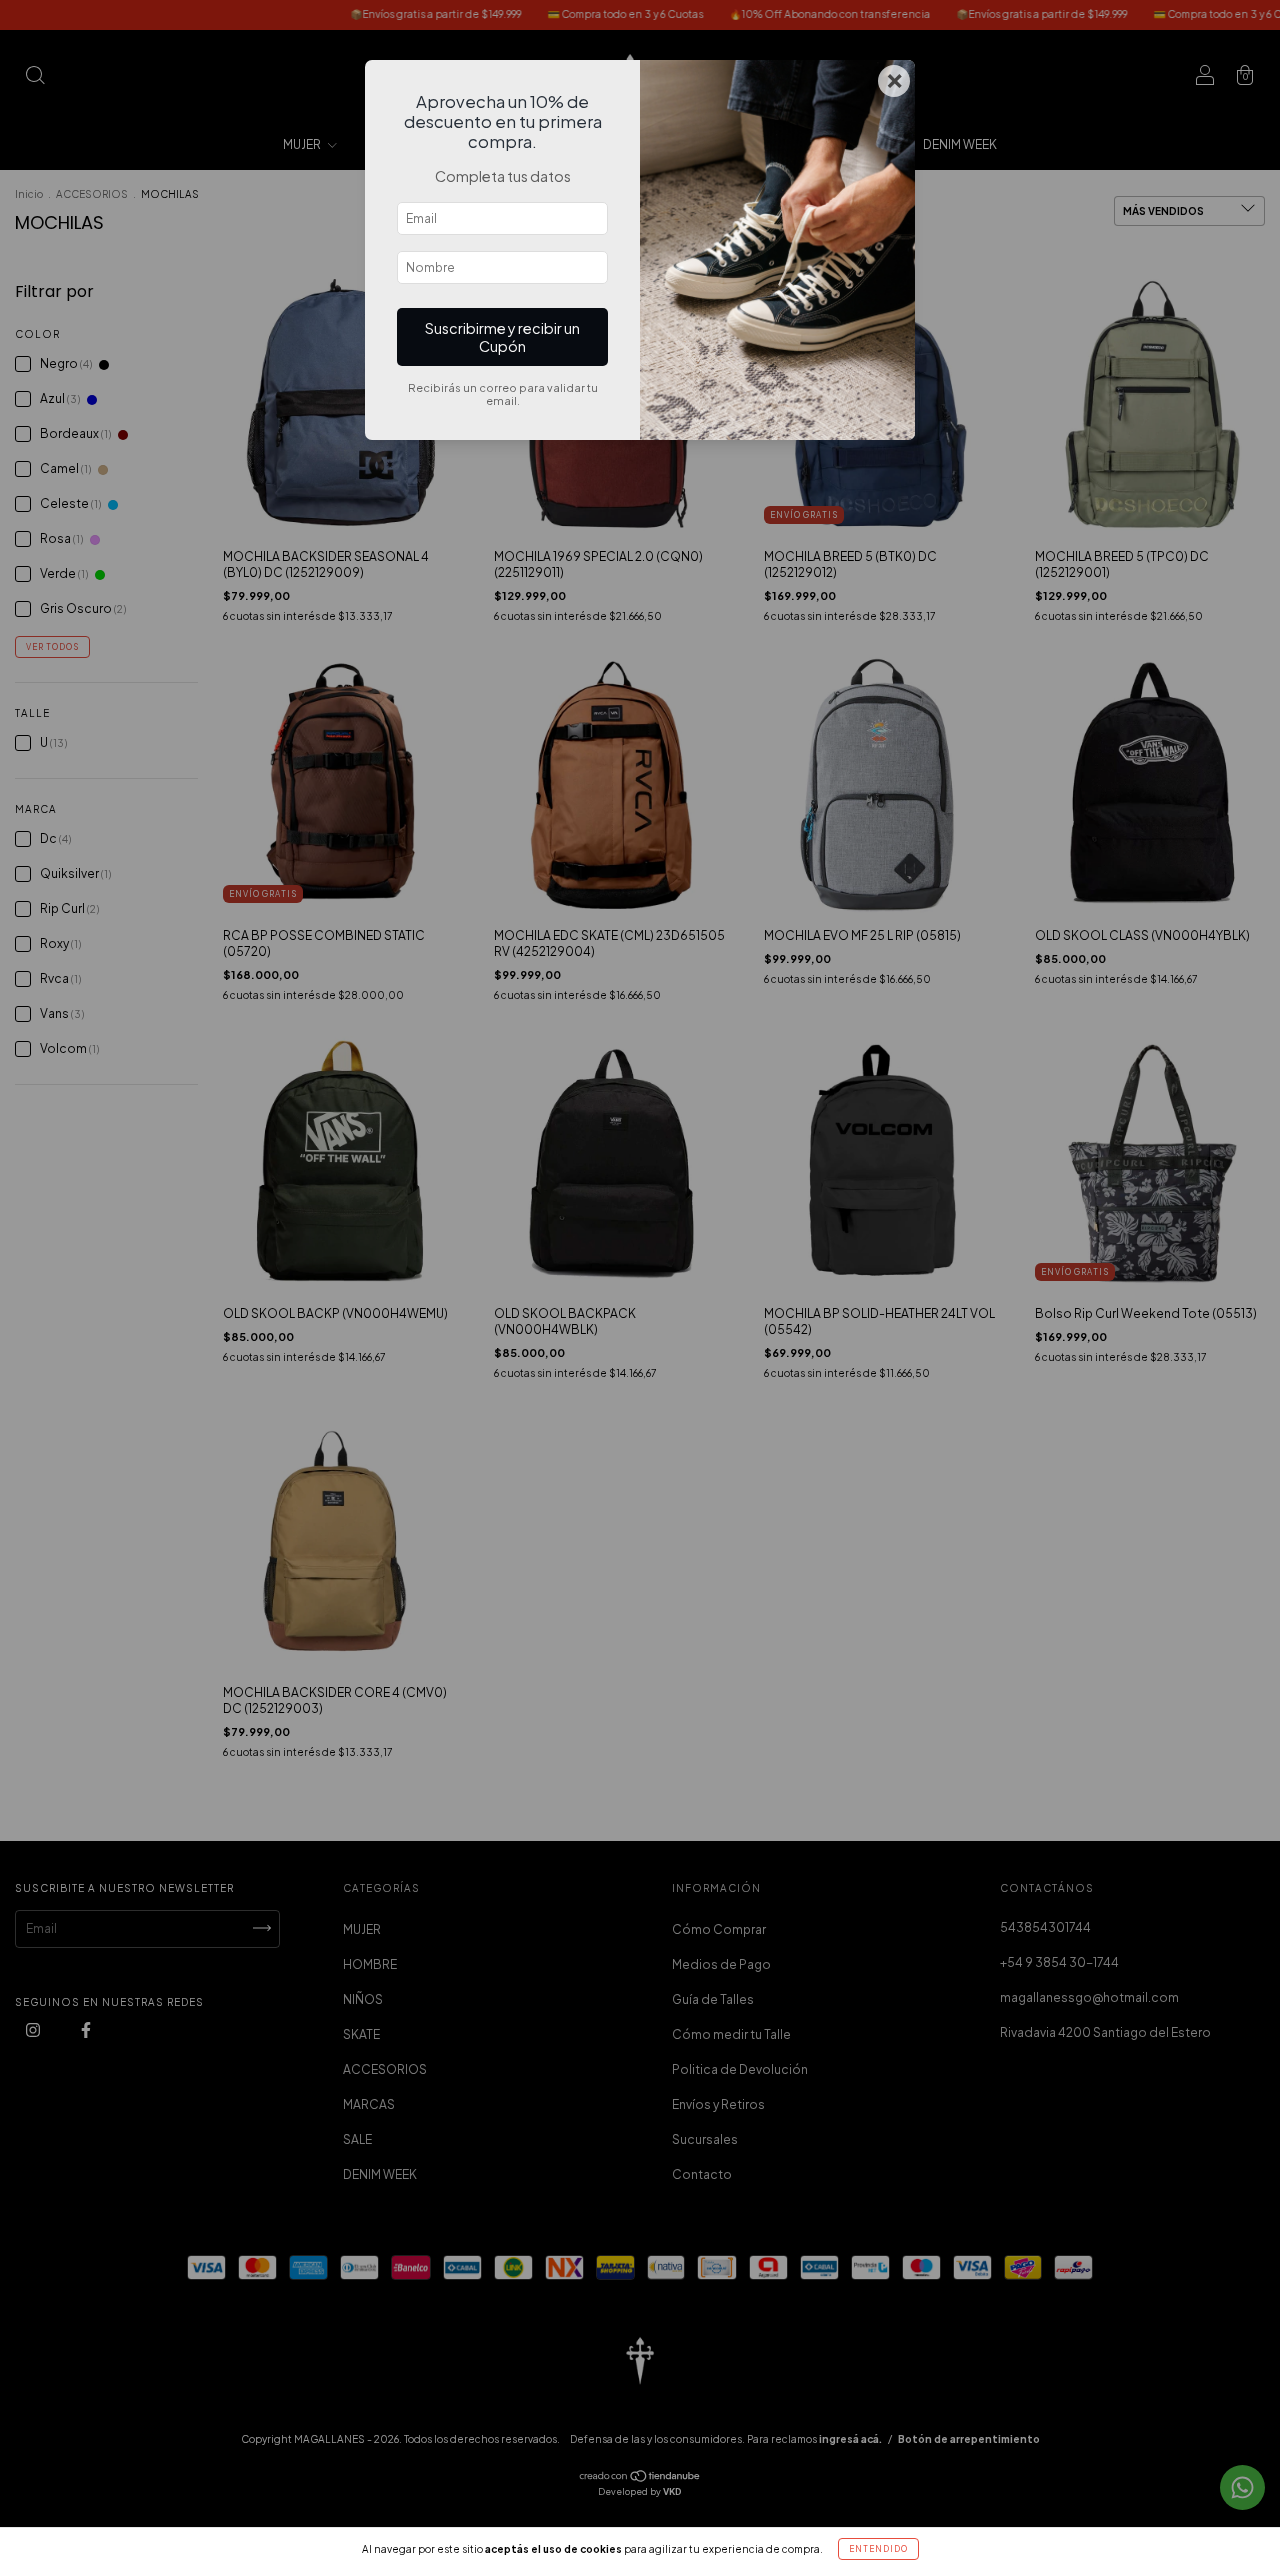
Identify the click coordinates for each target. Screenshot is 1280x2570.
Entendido (878, 2549)
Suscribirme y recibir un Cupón (502, 337)
